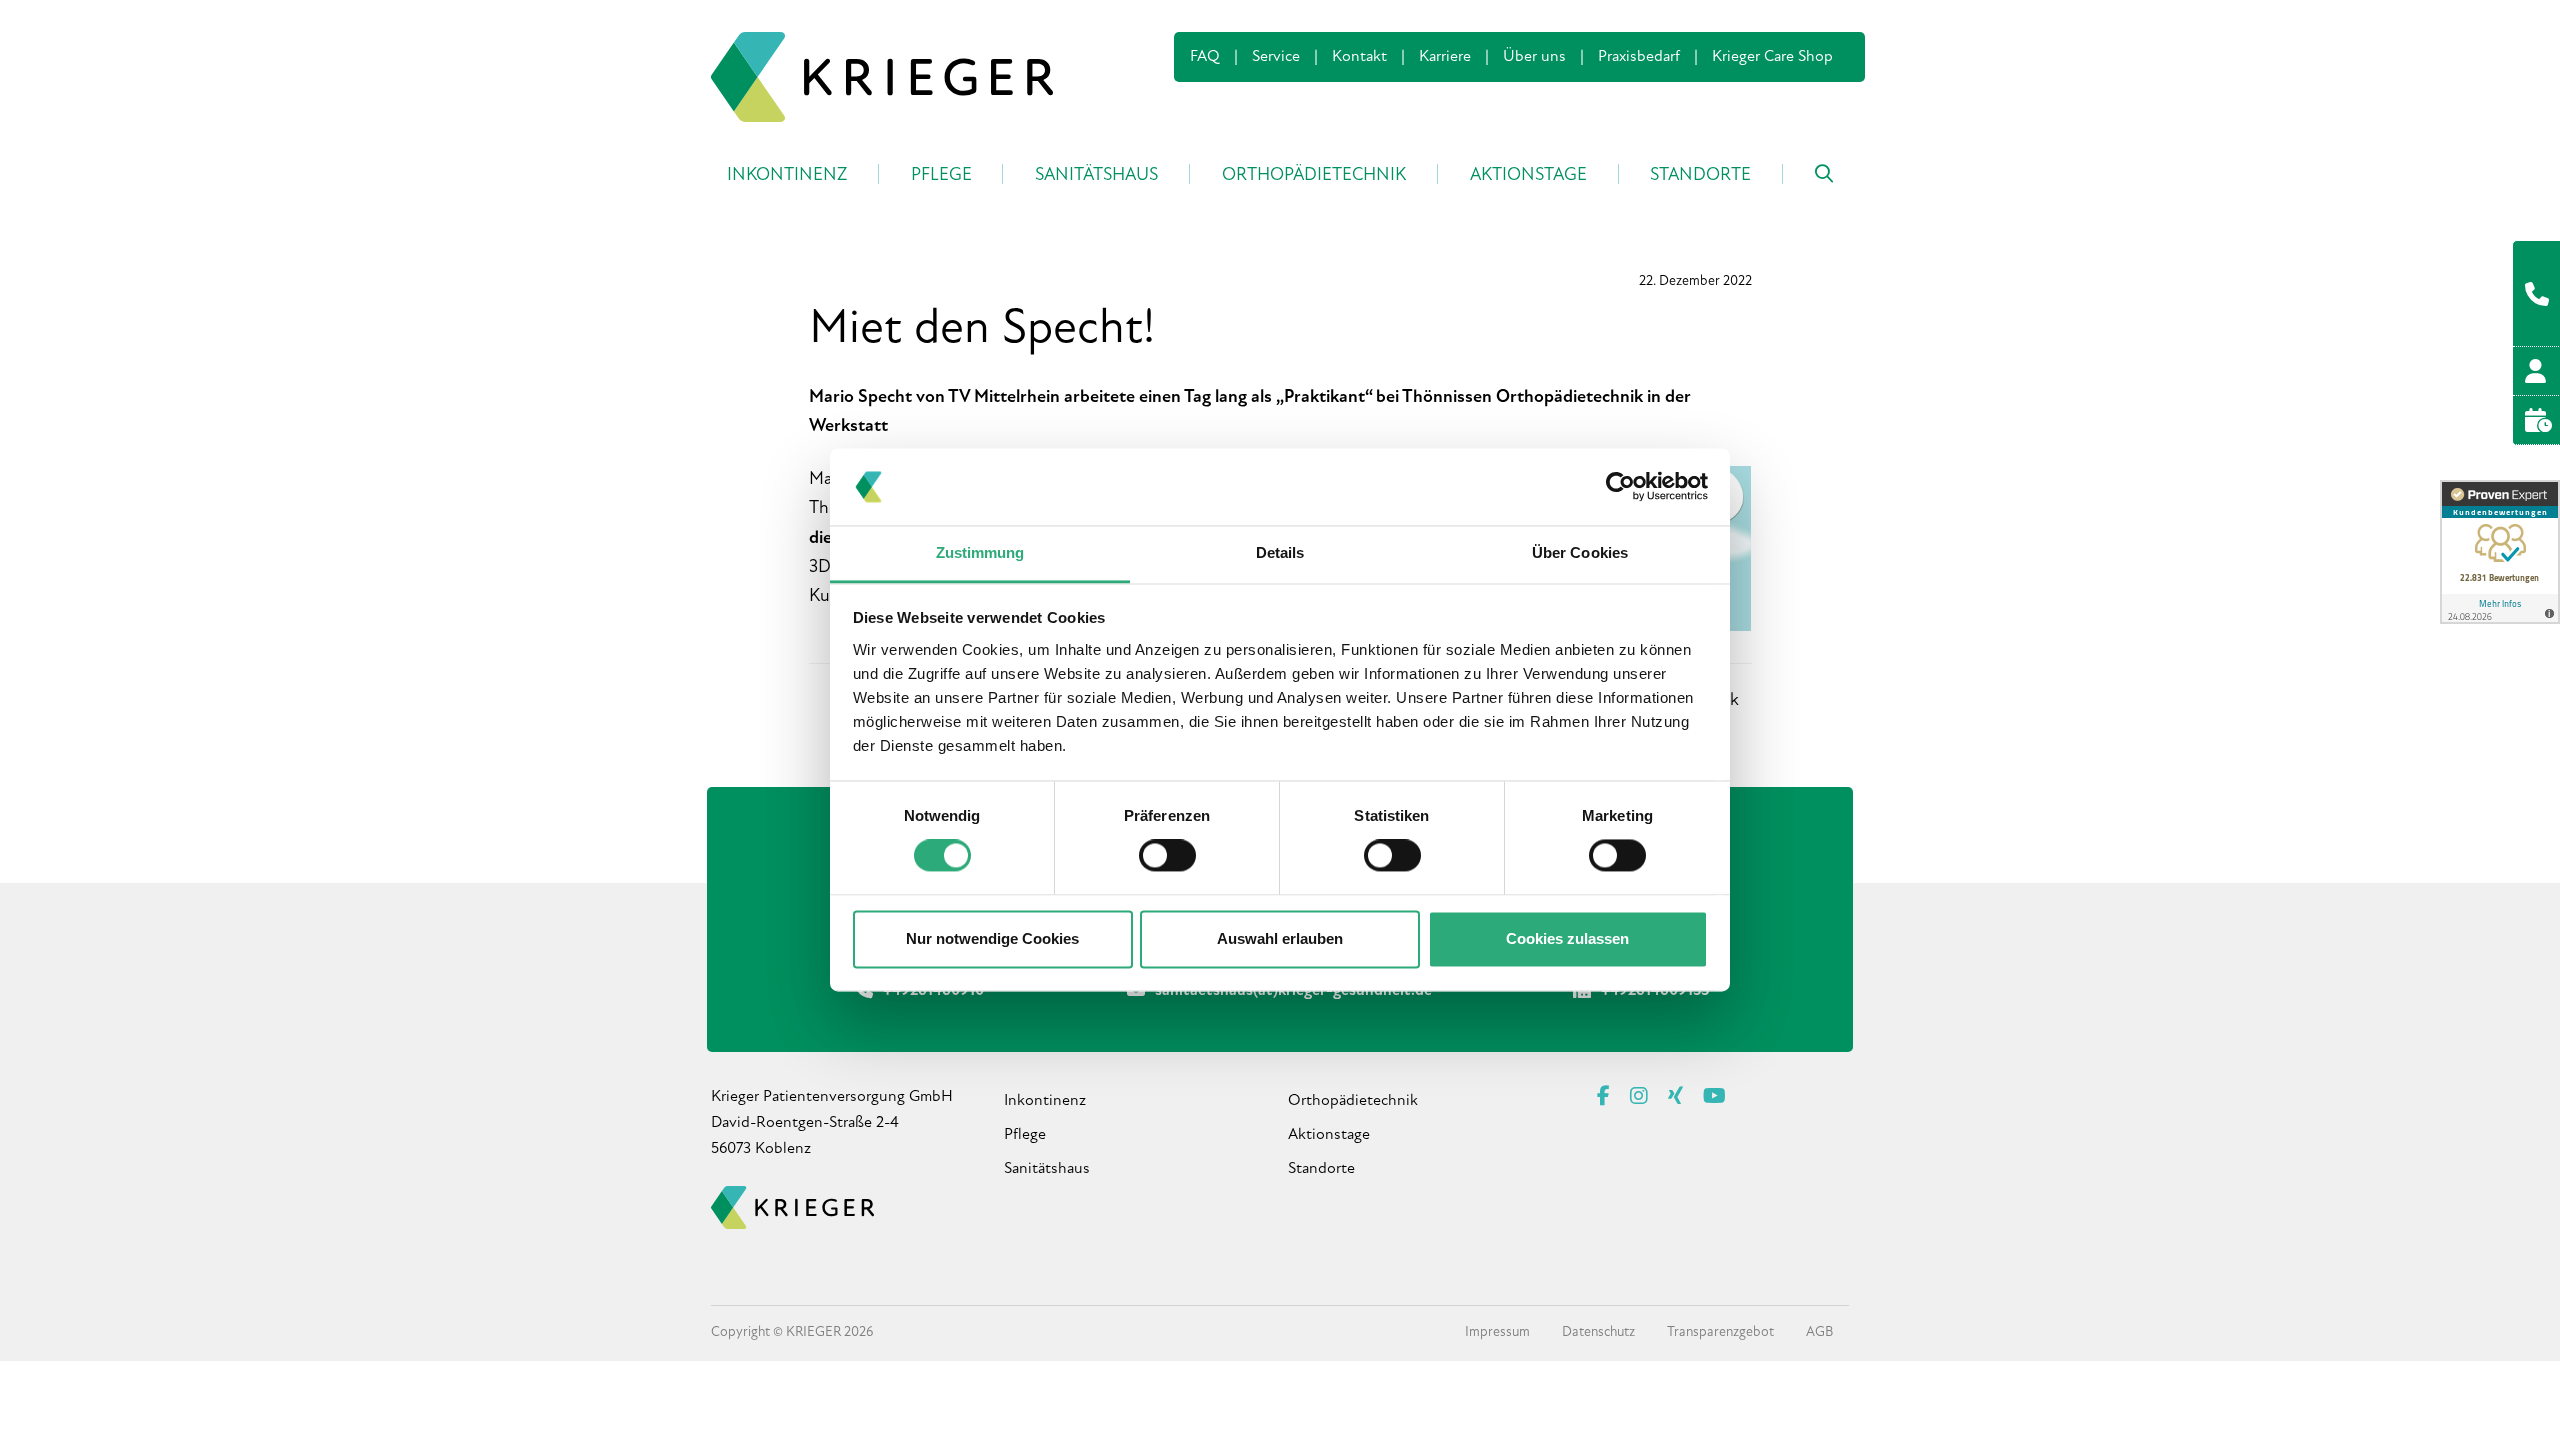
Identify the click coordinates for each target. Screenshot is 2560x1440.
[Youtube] (1714, 1097)
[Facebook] (1603, 1097)
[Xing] (1675, 1097)
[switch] (1167, 856)
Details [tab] (1280, 552)
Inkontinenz (1045, 1101)
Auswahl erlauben (1280, 938)
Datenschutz (1598, 1332)
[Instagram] (1639, 1097)
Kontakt (1359, 57)
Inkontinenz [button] (787, 176)
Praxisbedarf (1639, 57)
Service (1276, 57)
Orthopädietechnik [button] (1314, 176)
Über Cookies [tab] (1580, 552)
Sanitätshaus (1047, 1169)
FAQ (1205, 57)
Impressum (1497, 1332)
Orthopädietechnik (1353, 1101)
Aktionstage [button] (1528, 176)
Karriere (1445, 57)
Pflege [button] (941, 176)
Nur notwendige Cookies (992, 938)
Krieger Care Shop (1772, 57)
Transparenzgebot (1720, 1332)
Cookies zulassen (1567, 938)
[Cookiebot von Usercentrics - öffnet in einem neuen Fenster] (1620, 487)
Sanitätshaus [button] (1096, 176)
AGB (1819, 1332)
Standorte (1321, 1169)
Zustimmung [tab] (980, 552)
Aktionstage (1329, 1135)
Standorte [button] (1700, 176)
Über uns (1534, 57)
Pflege (1025, 1135)
